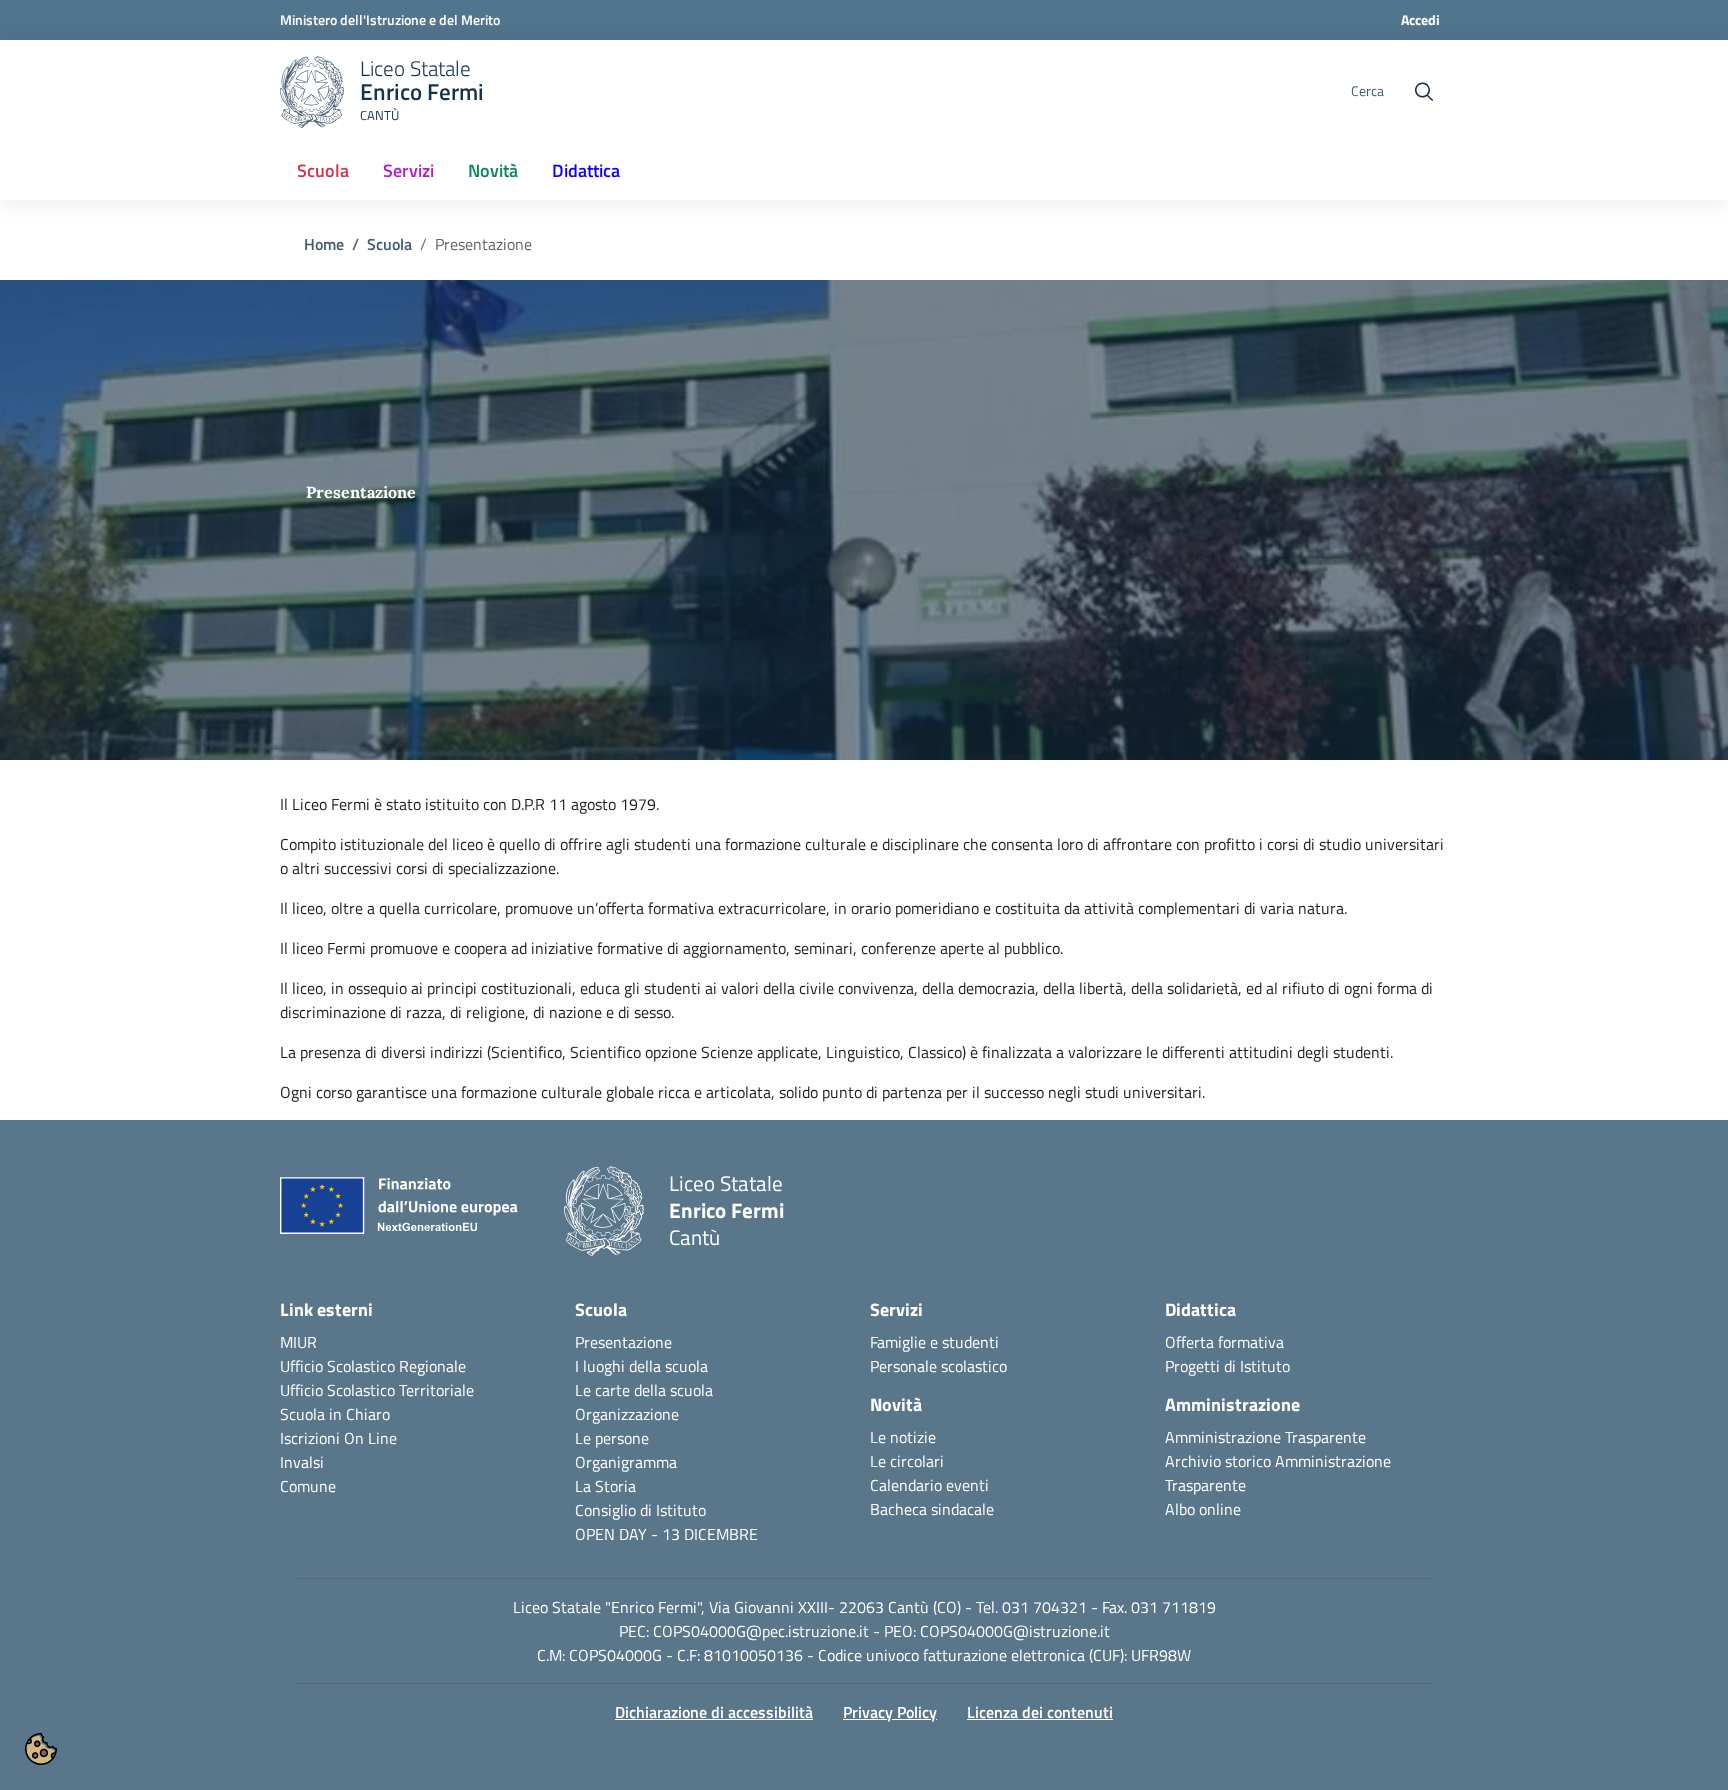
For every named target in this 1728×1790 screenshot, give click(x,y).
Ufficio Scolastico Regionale (373, 1366)
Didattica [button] (586, 170)
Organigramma (626, 1462)
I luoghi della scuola (641, 1366)
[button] (41, 1749)
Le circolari (907, 1461)
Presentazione (623, 1342)
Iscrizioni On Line (338, 1438)
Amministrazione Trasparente (1265, 1437)
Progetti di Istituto (1227, 1366)
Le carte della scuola (644, 1390)
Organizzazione (627, 1414)
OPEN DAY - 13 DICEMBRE (666, 1534)
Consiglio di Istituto (640, 1510)
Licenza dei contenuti (1040, 1712)
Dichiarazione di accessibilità (714, 1712)
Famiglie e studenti (934, 1342)
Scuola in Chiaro (335, 1414)
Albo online (1203, 1509)
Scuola (389, 244)
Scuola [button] (323, 170)
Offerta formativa (1224, 1342)
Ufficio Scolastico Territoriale (377, 1390)
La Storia (605, 1486)
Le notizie (903, 1437)
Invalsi (302, 1462)
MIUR (298, 1342)
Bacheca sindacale (932, 1509)
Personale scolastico (938, 1366)
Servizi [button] (408, 170)
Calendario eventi (929, 1485)
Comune (308, 1486)
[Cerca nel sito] (1424, 92)
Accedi (1420, 19)
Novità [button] (493, 170)
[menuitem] (323, 172)
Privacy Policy (890, 1712)
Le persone (612, 1438)
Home (324, 244)
